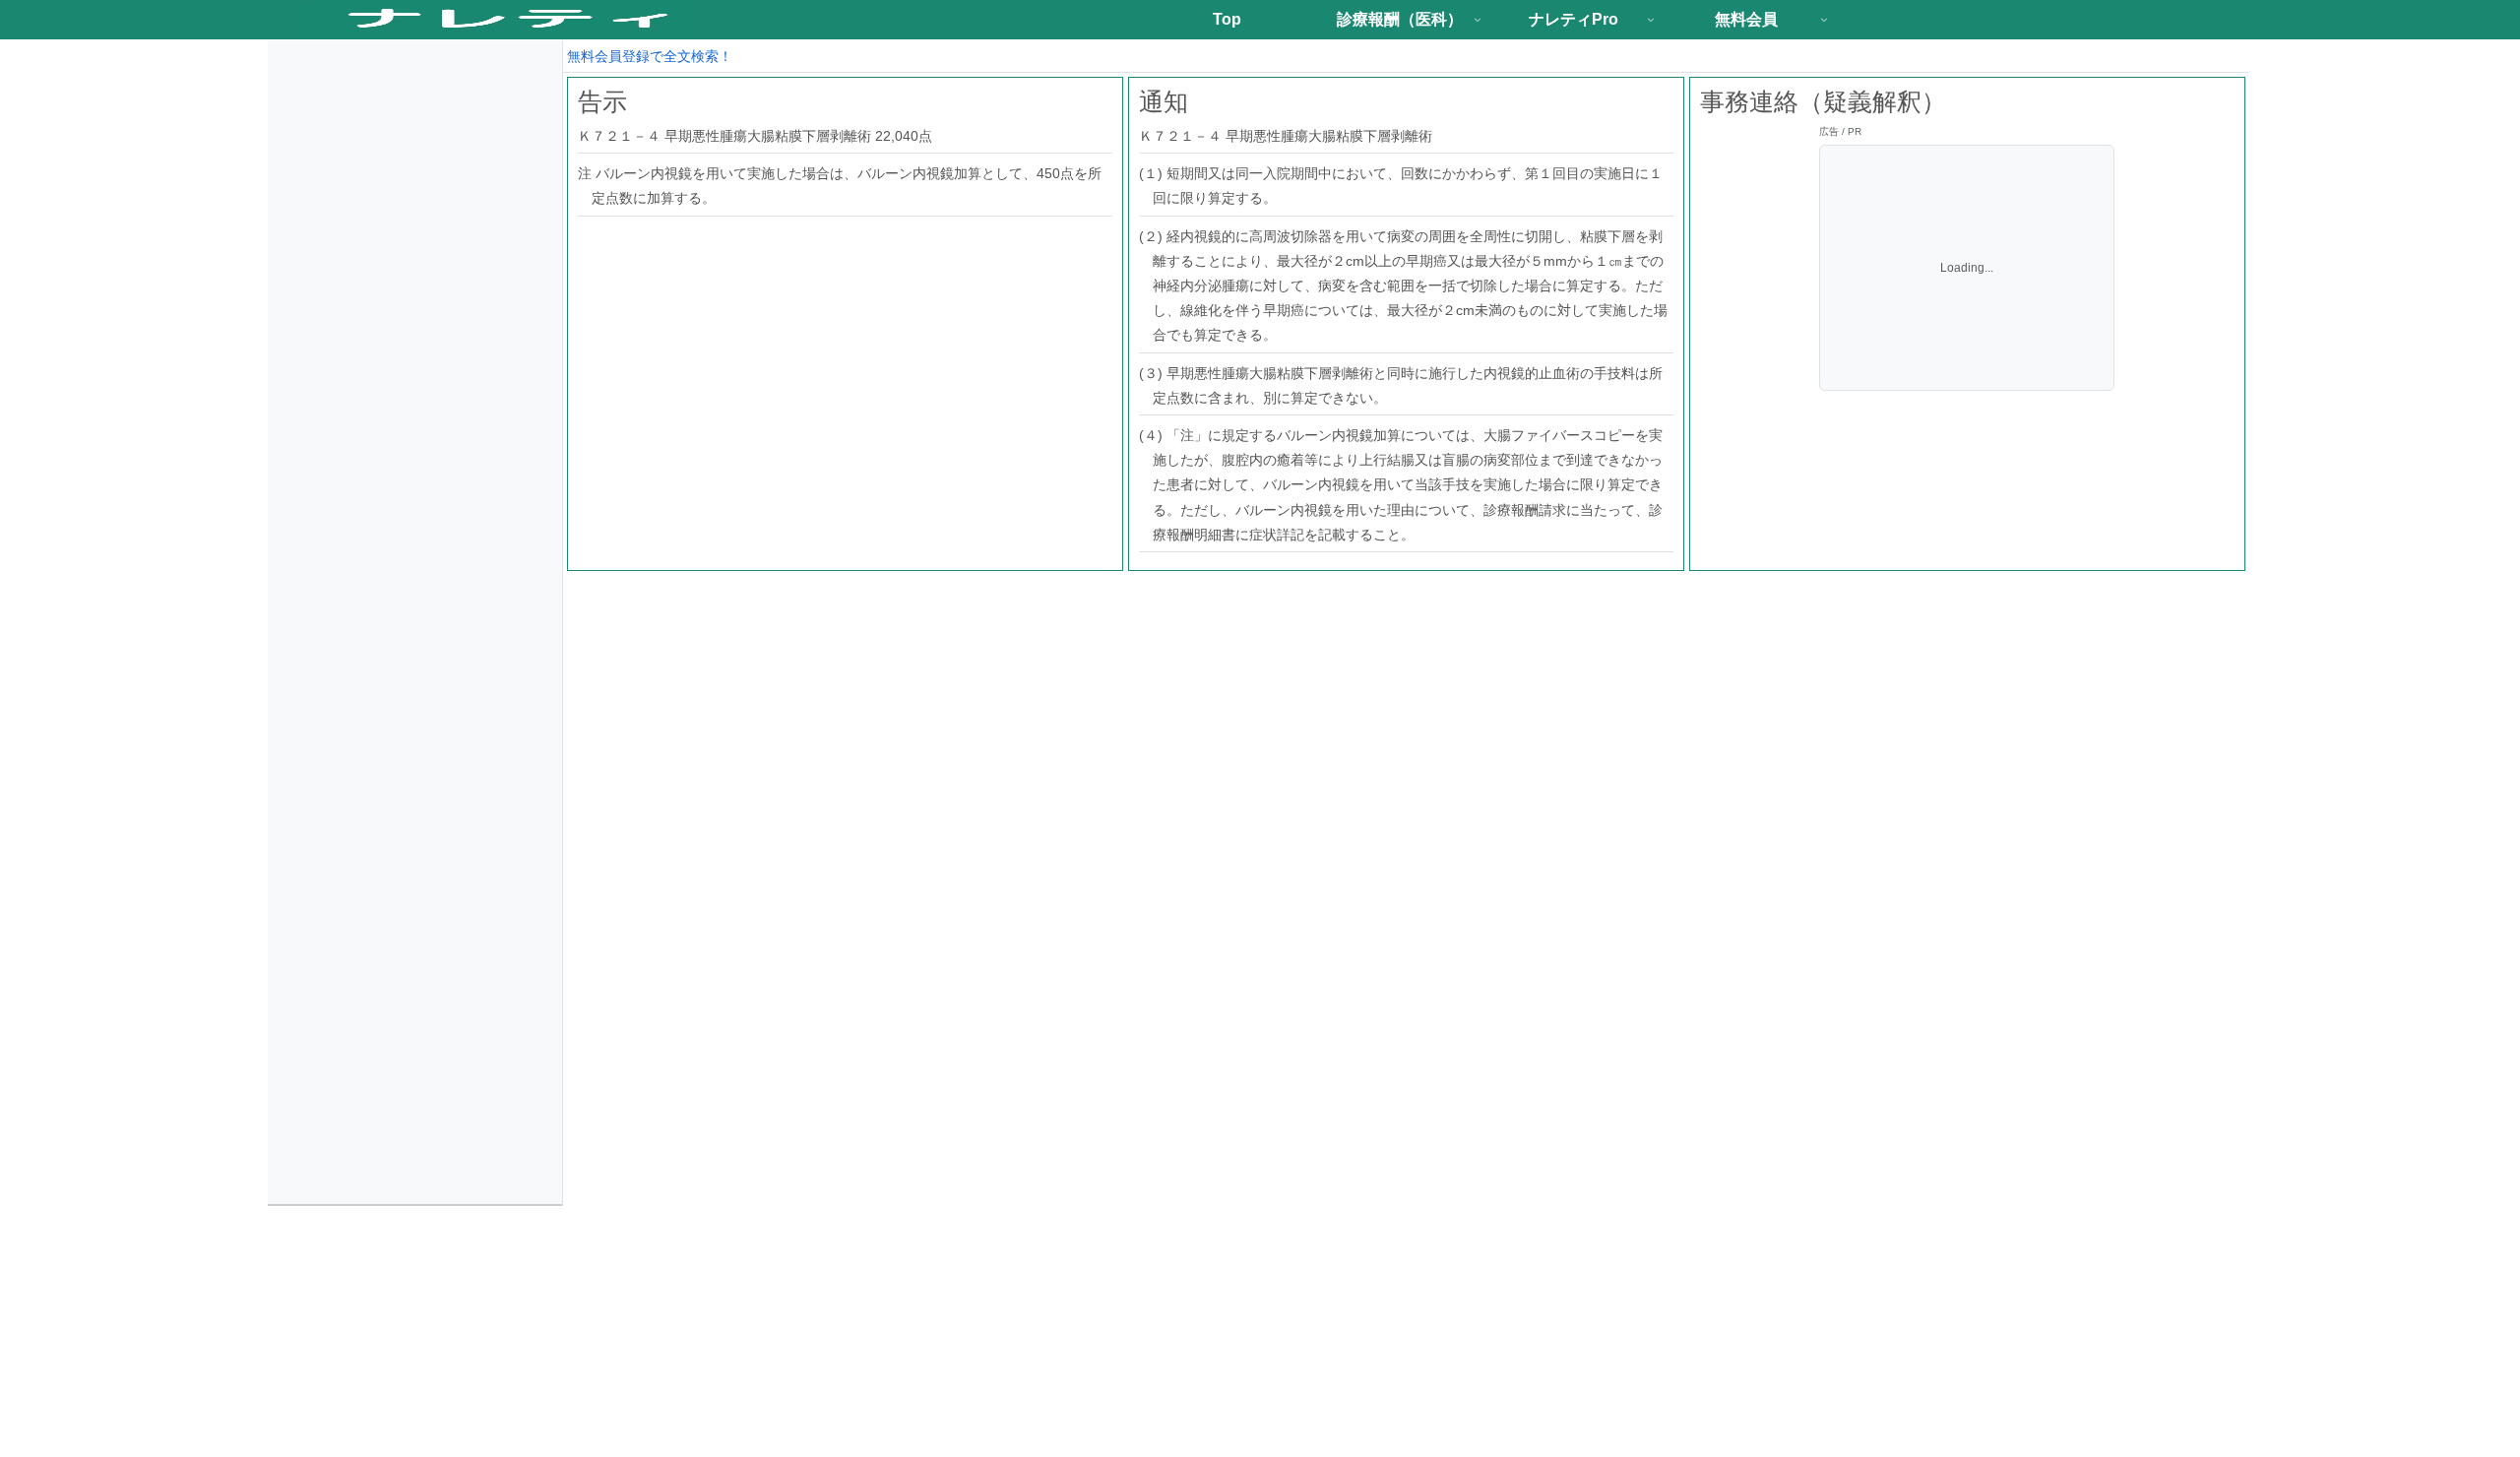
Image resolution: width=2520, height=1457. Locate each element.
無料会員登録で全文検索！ (650, 56)
